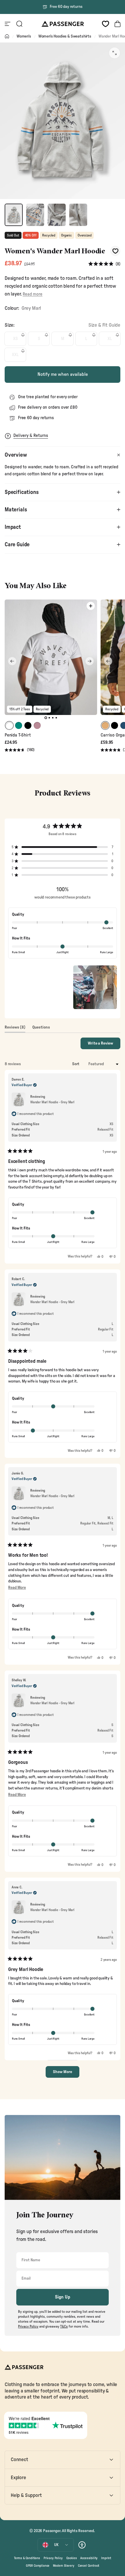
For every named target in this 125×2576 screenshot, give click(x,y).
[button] (104, 264)
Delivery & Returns (31, 436)
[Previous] (12, 661)
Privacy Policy (53, 2558)
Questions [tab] (41, 1029)
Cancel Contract (89, 2566)
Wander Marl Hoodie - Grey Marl (52, 1102)
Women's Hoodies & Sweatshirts (65, 36)
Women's (24, 36)
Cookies (72, 2558)
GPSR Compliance (38, 2566)
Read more (32, 294)
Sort (76, 1064)
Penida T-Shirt (18, 735)
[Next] (90, 661)
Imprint (106, 2558)
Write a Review (104, 1045)
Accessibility (89, 2558)
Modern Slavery (64, 2566)
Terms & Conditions (27, 2558)
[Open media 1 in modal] (115, 53)
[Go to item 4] (78, 215)
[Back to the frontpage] (7, 36)
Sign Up (63, 2297)
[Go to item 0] (14, 215)
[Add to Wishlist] (115, 251)
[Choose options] (91, 606)
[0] (106, 24)
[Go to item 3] (57, 215)
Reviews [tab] (15, 1029)
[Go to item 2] (35, 215)
